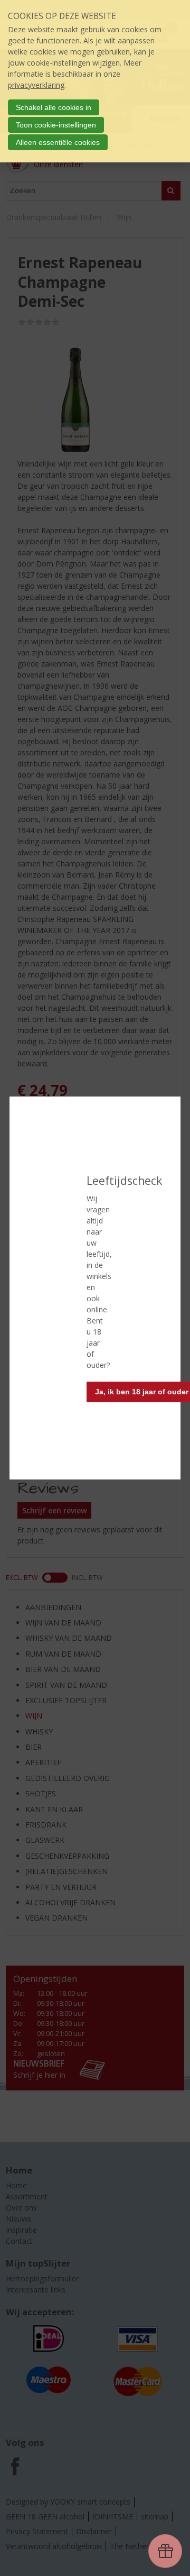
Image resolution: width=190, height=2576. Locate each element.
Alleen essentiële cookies (58, 142)
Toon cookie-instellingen (56, 125)
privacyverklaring (36, 85)
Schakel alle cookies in (54, 107)
